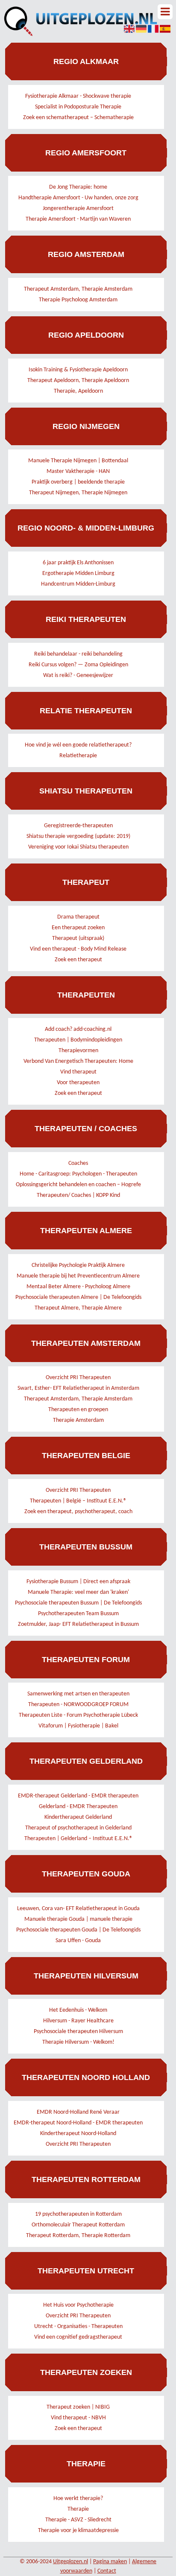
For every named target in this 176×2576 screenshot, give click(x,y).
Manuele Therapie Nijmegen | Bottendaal (78, 461)
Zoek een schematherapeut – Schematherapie (78, 118)
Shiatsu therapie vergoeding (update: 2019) (78, 836)
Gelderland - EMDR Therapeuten (78, 1807)
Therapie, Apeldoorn (78, 391)
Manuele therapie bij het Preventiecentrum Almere (78, 1276)
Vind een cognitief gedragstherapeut (78, 2337)
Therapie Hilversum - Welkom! (78, 2042)
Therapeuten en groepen (78, 1410)
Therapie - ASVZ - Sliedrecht (78, 2520)
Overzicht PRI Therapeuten (78, 1378)
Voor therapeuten (78, 1083)
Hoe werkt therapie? (78, 2499)
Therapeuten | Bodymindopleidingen (78, 1040)
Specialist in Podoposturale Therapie (78, 107)
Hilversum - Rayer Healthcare (78, 2021)
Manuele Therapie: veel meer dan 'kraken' (78, 1592)
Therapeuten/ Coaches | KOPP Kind (78, 1195)
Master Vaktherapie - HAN (78, 471)
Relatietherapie (78, 756)
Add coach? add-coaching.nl (78, 1029)
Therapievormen (78, 1051)
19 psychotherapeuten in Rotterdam (78, 2214)
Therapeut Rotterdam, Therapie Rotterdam (78, 2236)
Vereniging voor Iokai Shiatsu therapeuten (78, 847)
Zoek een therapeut (78, 960)
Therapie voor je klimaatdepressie (78, 2531)
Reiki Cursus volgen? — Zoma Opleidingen (78, 665)
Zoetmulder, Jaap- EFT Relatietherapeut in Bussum (78, 1624)
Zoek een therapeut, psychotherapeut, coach (78, 1512)
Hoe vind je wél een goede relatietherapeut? (78, 745)
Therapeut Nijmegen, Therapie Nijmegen (78, 493)
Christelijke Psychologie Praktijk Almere (78, 1265)
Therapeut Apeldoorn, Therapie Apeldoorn (78, 381)
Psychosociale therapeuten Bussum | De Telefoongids (78, 1603)
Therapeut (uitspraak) (78, 938)
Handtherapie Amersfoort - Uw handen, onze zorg (78, 198)
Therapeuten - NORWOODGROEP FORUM (78, 1705)
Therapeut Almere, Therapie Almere (78, 1308)
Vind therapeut (78, 1072)
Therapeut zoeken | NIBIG (78, 2407)
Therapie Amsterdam (78, 1420)
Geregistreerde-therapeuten (78, 826)
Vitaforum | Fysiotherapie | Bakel (78, 1726)
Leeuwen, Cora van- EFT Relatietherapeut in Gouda (78, 1909)
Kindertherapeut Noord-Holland (78, 2134)
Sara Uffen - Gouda (78, 1941)
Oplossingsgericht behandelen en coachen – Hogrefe (78, 1185)
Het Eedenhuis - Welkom (78, 2010)
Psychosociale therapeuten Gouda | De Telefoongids (78, 1930)
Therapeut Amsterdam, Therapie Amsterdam (78, 289)
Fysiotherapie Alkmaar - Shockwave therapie (78, 96)
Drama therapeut (78, 917)
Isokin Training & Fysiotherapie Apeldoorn (78, 370)
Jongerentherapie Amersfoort (78, 209)
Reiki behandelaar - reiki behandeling (78, 654)
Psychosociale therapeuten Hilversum (78, 2032)
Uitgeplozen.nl (70, 2562)
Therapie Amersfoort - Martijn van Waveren (78, 219)
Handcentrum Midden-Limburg (78, 584)
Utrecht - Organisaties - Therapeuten (78, 2327)
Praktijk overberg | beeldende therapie (78, 482)
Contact (107, 2571)
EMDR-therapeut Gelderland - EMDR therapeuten (78, 1796)
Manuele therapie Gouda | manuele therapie (78, 1919)
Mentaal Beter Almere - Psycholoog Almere (78, 1287)
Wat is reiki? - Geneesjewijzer (78, 675)
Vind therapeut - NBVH (78, 2418)
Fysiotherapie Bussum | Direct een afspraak (78, 1582)
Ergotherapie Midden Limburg (78, 573)
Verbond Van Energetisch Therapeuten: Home (78, 1061)
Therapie (78, 2509)
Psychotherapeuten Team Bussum (78, 1614)
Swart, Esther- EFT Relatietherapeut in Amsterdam (78, 1388)
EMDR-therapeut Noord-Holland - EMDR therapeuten (78, 2123)
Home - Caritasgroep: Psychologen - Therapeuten (78, 1174)
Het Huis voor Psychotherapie (78, 2305)
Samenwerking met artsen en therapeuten (78, 1694)
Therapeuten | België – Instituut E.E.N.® (78, 1501)
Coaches (78, 1163)
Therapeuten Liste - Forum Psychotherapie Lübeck (78, 1715)
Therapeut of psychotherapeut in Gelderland (78, 1828)
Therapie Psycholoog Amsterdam (78, 300)
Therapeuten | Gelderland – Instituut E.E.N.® (78, 1839)
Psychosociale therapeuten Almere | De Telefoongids (78, 1297)
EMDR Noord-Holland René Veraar (78, 2112)
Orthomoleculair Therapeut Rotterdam (78, 2225)
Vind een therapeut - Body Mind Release (78, 949)
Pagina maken (110, 2562)
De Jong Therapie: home (78, 187)
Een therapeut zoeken (78, 928)
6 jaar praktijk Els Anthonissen (78, 563)
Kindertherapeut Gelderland (78, 1817)
